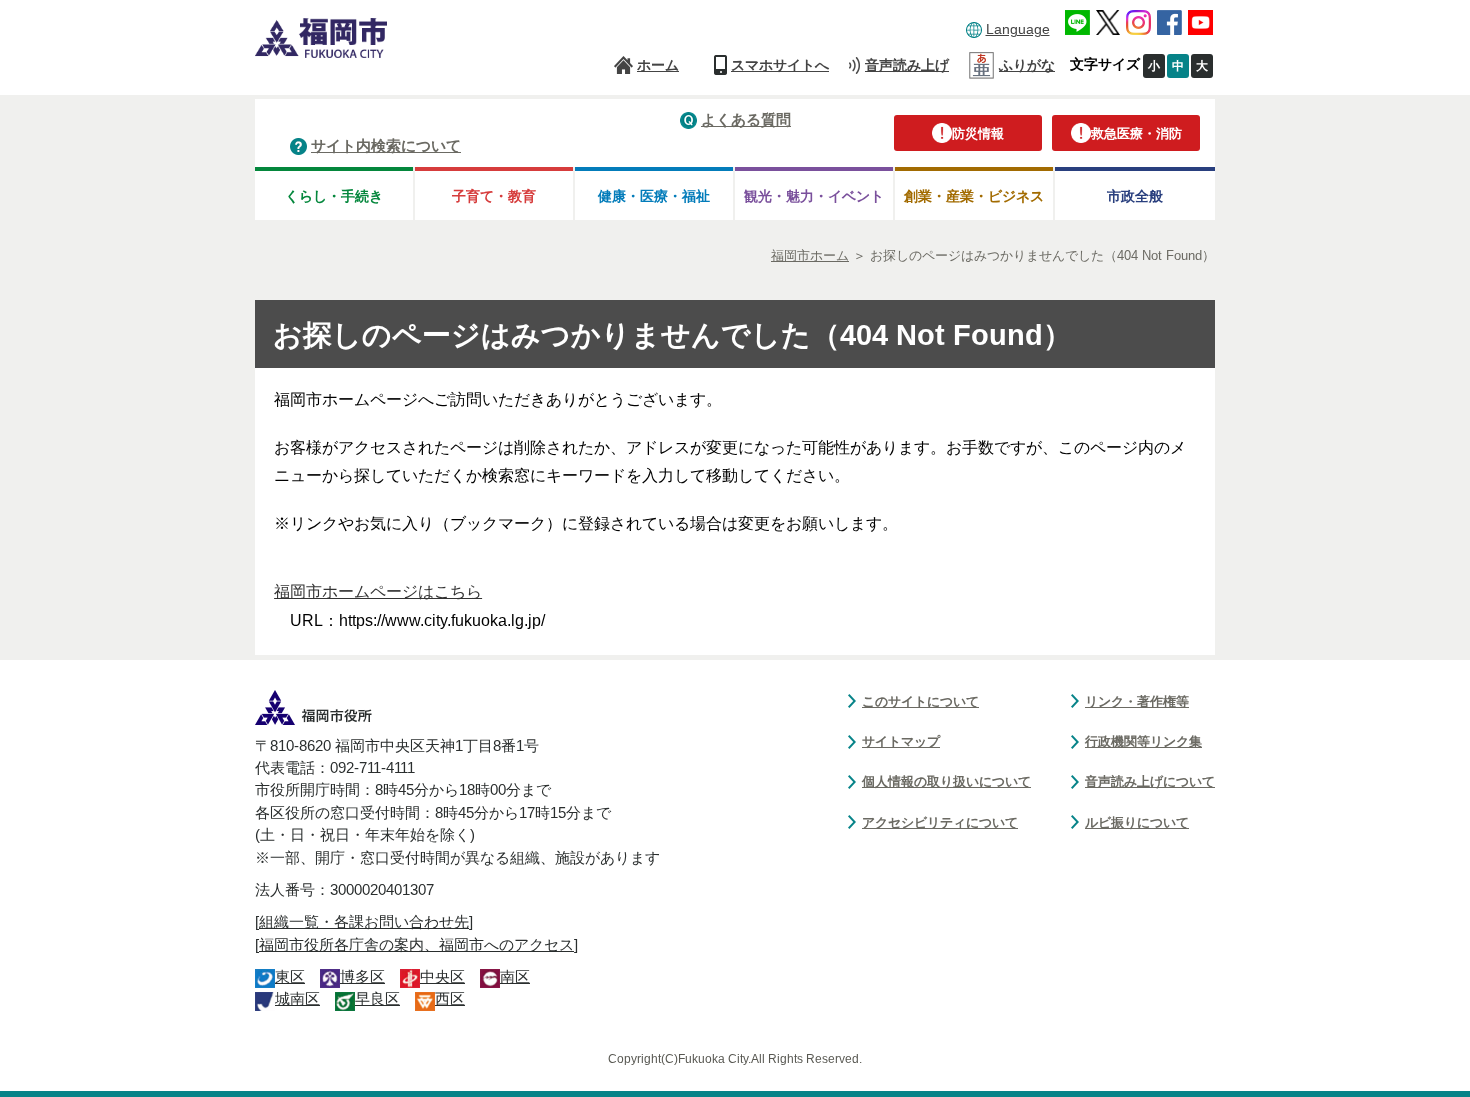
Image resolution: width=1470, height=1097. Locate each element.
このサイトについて (920, 701)
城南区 (297, 999)
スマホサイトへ (780, 65)
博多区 (362, 977)
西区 (450, 999)
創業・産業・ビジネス (974, 196)
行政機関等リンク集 (1143, 741)
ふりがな (1027, 65)
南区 (515, 977)
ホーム (658, 65)
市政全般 (1135, 196)
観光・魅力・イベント (814, 196)
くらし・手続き (334, 196)
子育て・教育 (494, 196)
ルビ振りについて (1137, 822)
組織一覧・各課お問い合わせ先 (364, 922)
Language (1018, 29)
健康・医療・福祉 (654, 196)
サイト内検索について (386, 145)
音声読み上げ (907, 65)
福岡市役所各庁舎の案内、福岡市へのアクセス (416, 945)
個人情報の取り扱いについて (946, 781)
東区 (290, 977)
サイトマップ (901, 741)
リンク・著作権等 (1137, 701)
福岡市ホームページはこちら (378, 591)
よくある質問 (746, 119)
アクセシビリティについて (940, 822)
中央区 (442, 977)
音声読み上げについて (1150, 781)
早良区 (377, 999)
